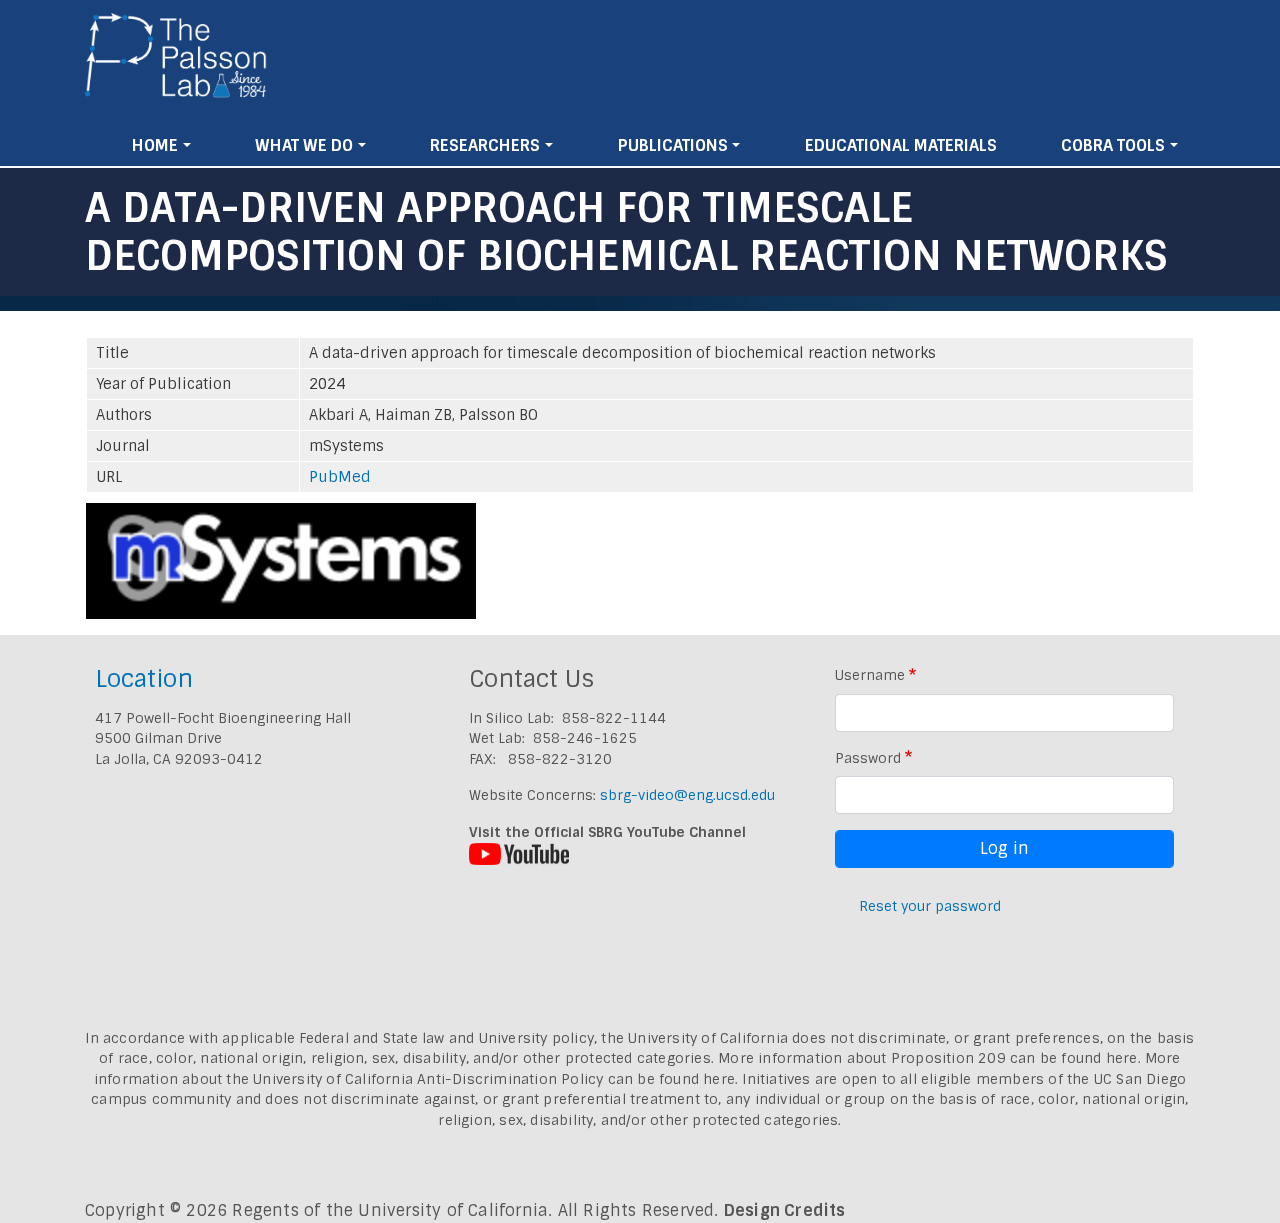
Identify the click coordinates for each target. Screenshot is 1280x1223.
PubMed (340, 477)
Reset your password (930, 906)
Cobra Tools (1113, 145)
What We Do (304, 145)
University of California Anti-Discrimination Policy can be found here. (495, 1079)
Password (868, 758)
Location (144, 678)
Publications (673, 145)
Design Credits (785, 1210)
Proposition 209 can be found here (1014, 1058)
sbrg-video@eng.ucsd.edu (687, 795)
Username (870, 675)
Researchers (485, 145)
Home (155, 145)
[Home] (176, 63)
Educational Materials (901, 145)
